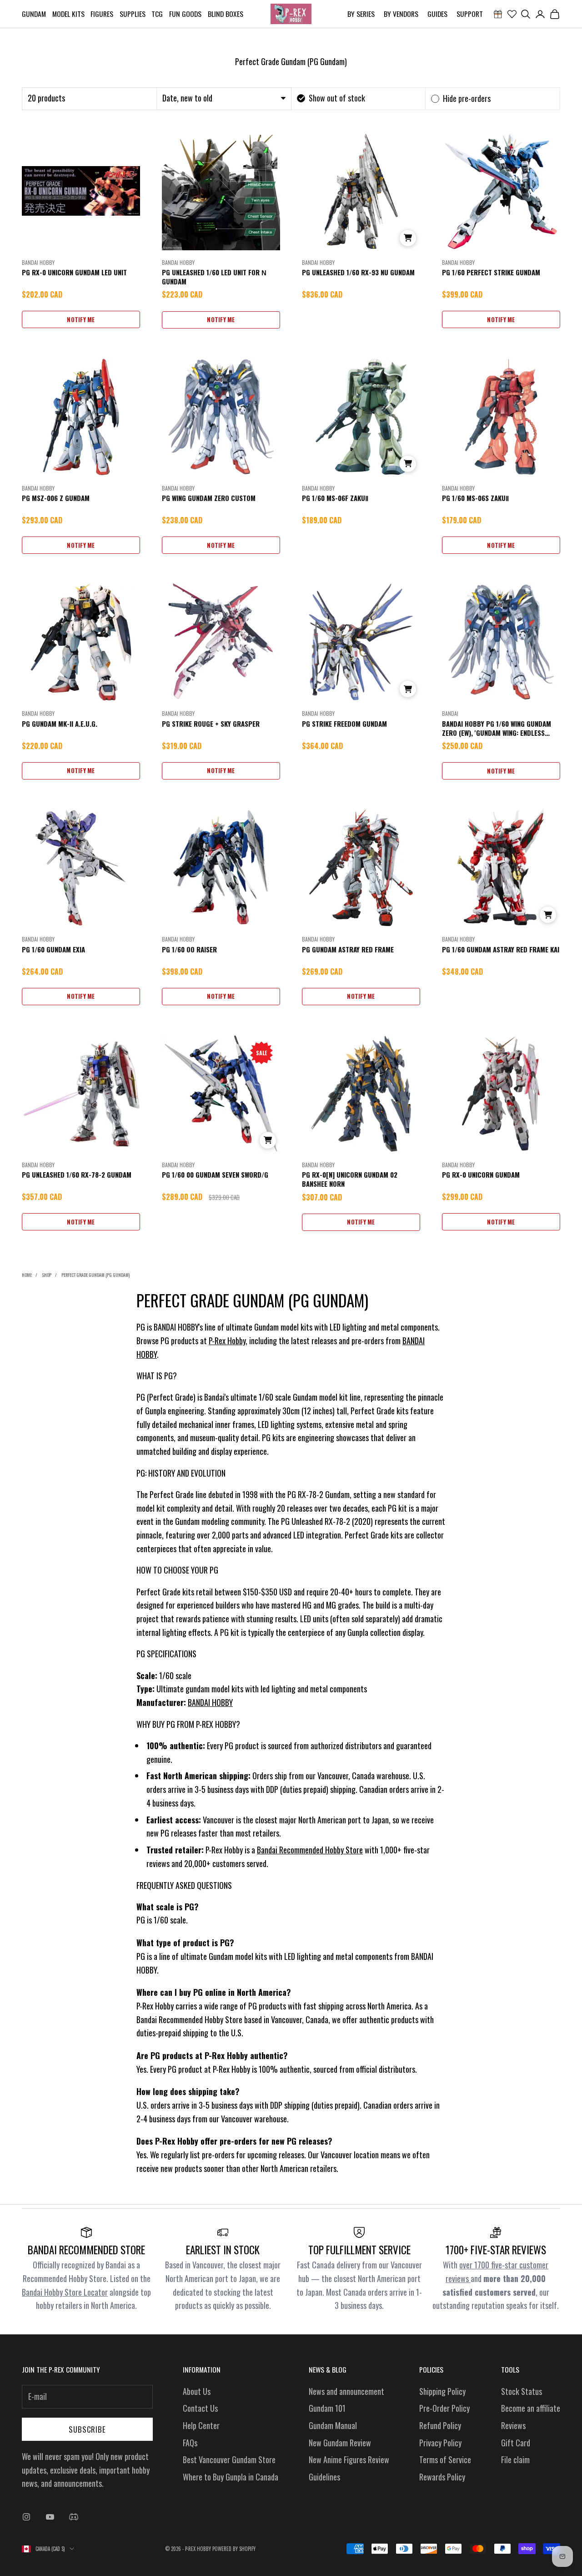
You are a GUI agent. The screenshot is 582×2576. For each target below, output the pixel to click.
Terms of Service (445, 2460)
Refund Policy (440, 2425)
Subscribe (87, 2429)
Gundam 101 (327, 2408)
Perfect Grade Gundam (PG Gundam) (95, 1275)
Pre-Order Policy (444, 2408)
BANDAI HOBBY (210, 1702)
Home (27, 1275)
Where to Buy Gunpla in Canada (231, 2477)
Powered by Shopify (234, 2549)
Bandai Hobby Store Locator (65, 2292)
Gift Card (516, 2443)
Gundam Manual (333, 2425)
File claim (515, 2460)
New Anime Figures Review (349, 2460)
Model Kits (68, 14)
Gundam (34, 14)
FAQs (190, 2443)
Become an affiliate (531, 2408)
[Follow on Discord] (74, 2517)
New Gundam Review (340, 2443)
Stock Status (522, 2391)
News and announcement (346, 2391)
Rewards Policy (442, 2477)
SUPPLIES (133, 14)
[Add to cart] (408, 238)
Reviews (513, 2425)
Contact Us (200, 2408)
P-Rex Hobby (227, 1341)
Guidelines (324, 2477)
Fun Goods (185, 14)
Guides (437, 14)
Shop (47, 1275)
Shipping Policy (442, 2391)
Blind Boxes (226, 14)
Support (470, 14)
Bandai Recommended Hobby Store (310, 1850)
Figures (102, 14)
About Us (197, 2391)
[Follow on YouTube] (50, 2517)
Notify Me (81, 319)
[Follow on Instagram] (26, 2517)
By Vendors (401, 14)
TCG (157, 14)
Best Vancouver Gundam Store (229, 2460)
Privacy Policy (440, 2443)
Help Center (201, 2425)
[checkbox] (331, 98)
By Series (361, 14)
